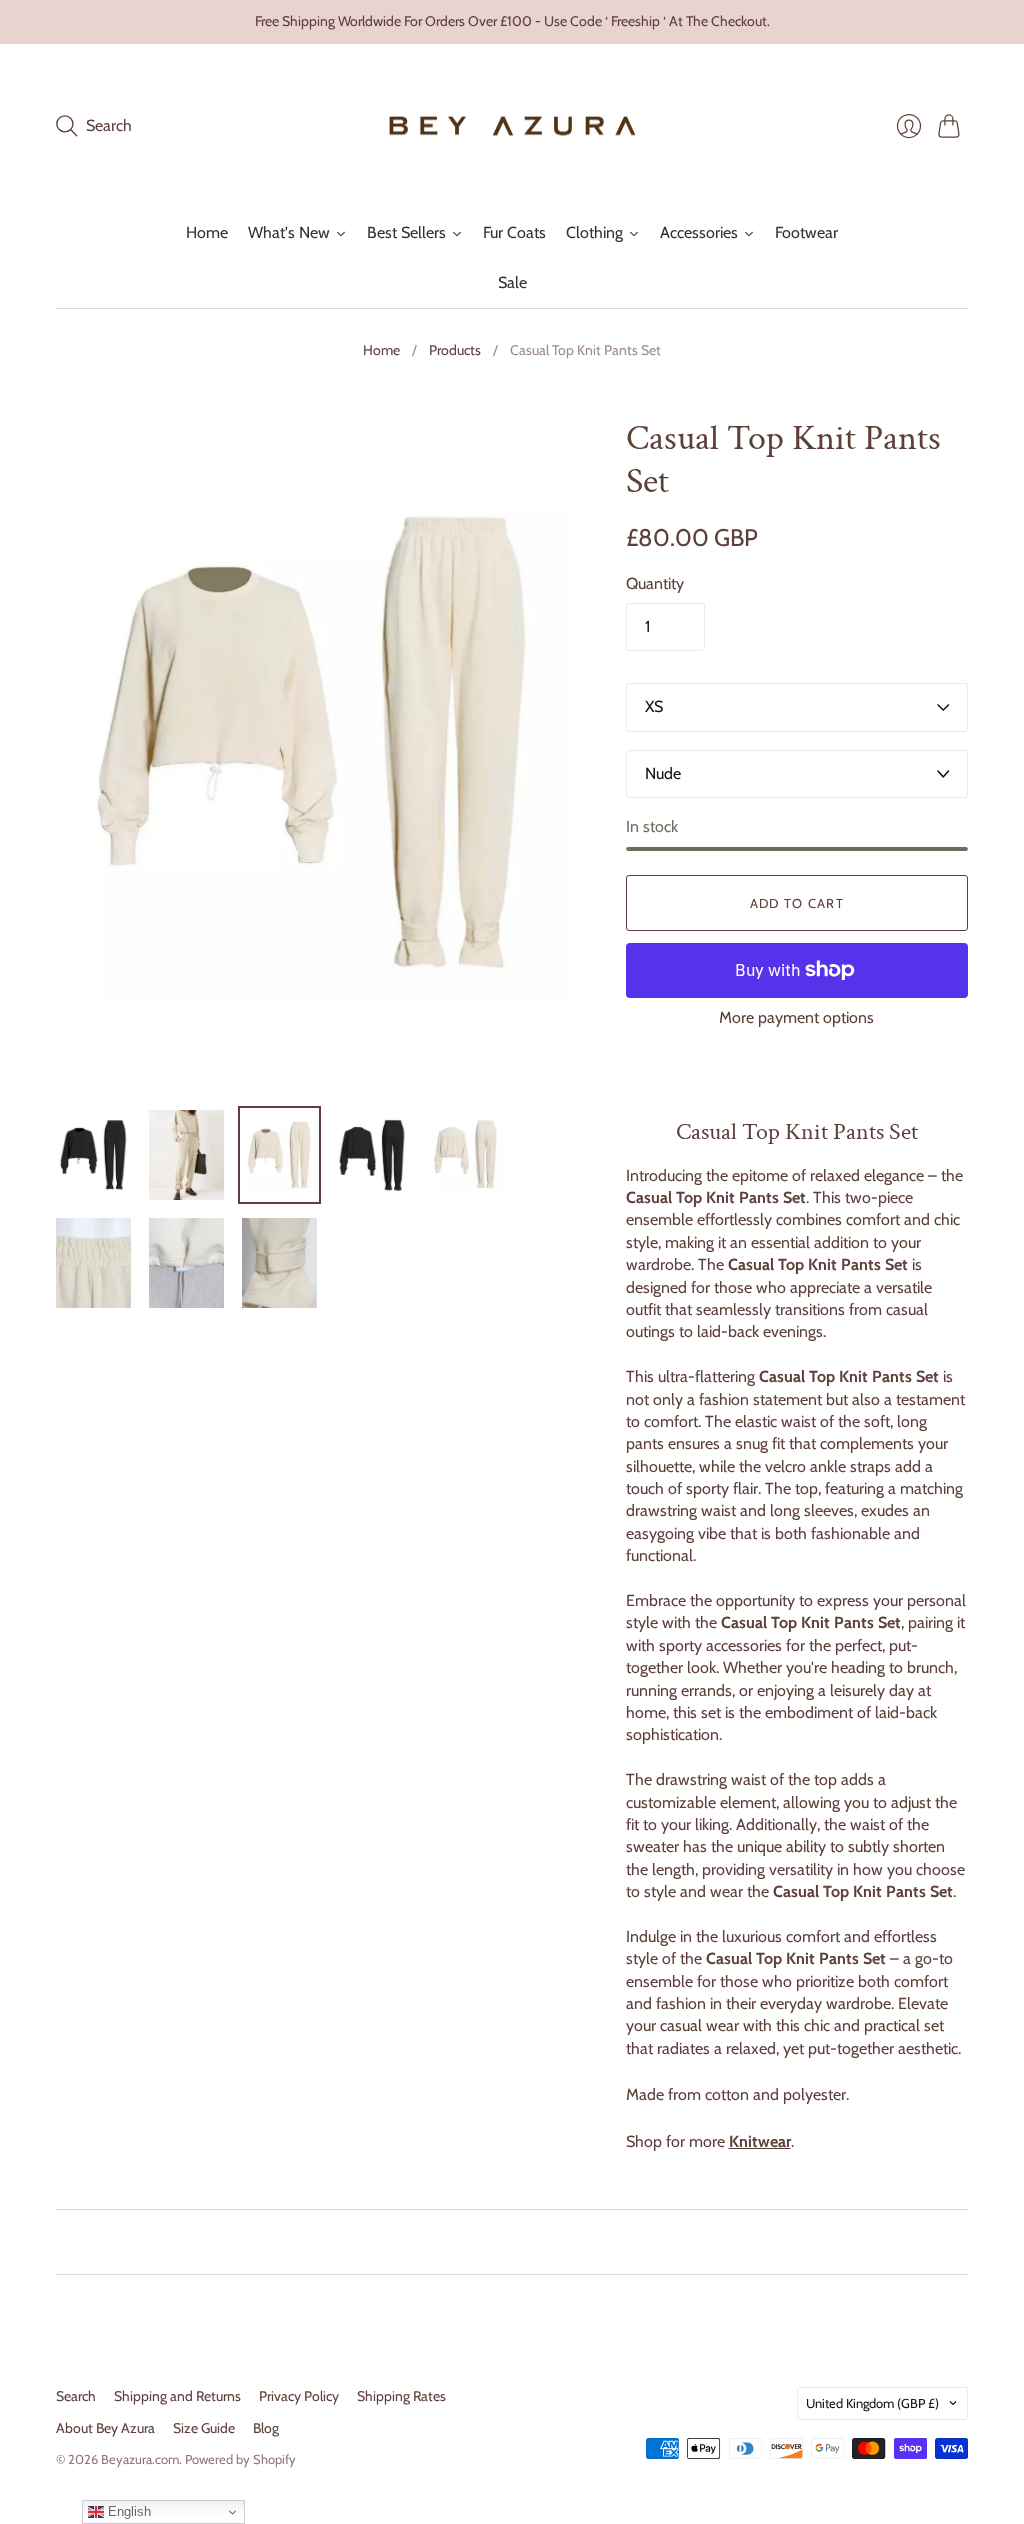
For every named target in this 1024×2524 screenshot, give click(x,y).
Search (76, 2396)
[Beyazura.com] (512, 126)
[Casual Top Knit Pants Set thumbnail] (186, 1155)
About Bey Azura (105, 2428)
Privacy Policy (299, 2396)
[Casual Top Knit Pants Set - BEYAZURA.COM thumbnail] (93, 1155)
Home (381, 350)
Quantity (655, 583)
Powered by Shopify (240, 2459)
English (127, 2511)
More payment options (796, 1017)
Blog (266, 2428)
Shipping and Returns (177, 2396)
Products (455, 350)
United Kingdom (872, 2403)
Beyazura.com (140, 2459)
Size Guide (204, 2428)
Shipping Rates (401, 2396)
